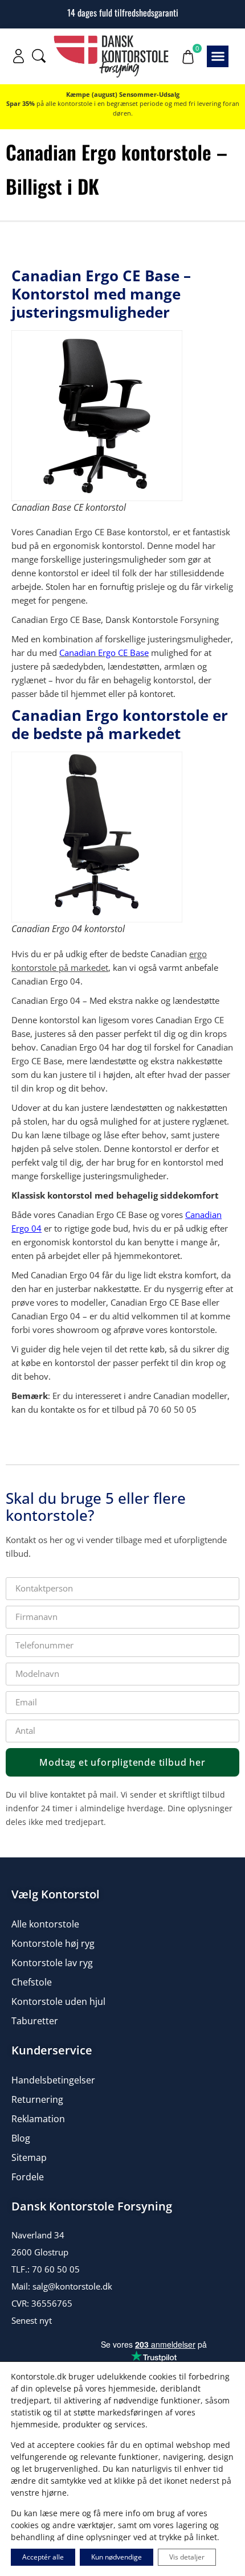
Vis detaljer (187, 2557)
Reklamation (38, 2119)
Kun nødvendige (117, 2557)
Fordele (28, 2177)
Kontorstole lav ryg (52, 1963)
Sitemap (29, 2157)
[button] (218, 56)
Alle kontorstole (45, 1924)
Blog (21, 2138)
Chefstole (32, 1982)
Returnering (37, 2099)
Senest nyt (32, 2320)
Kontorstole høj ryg (53, 1943)
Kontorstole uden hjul (58, 2001)
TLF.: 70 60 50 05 (46, 2269)
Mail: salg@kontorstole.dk (62, 2286)
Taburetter (35, 2021)
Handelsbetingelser (53, 2080)
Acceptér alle (43, 2557)
